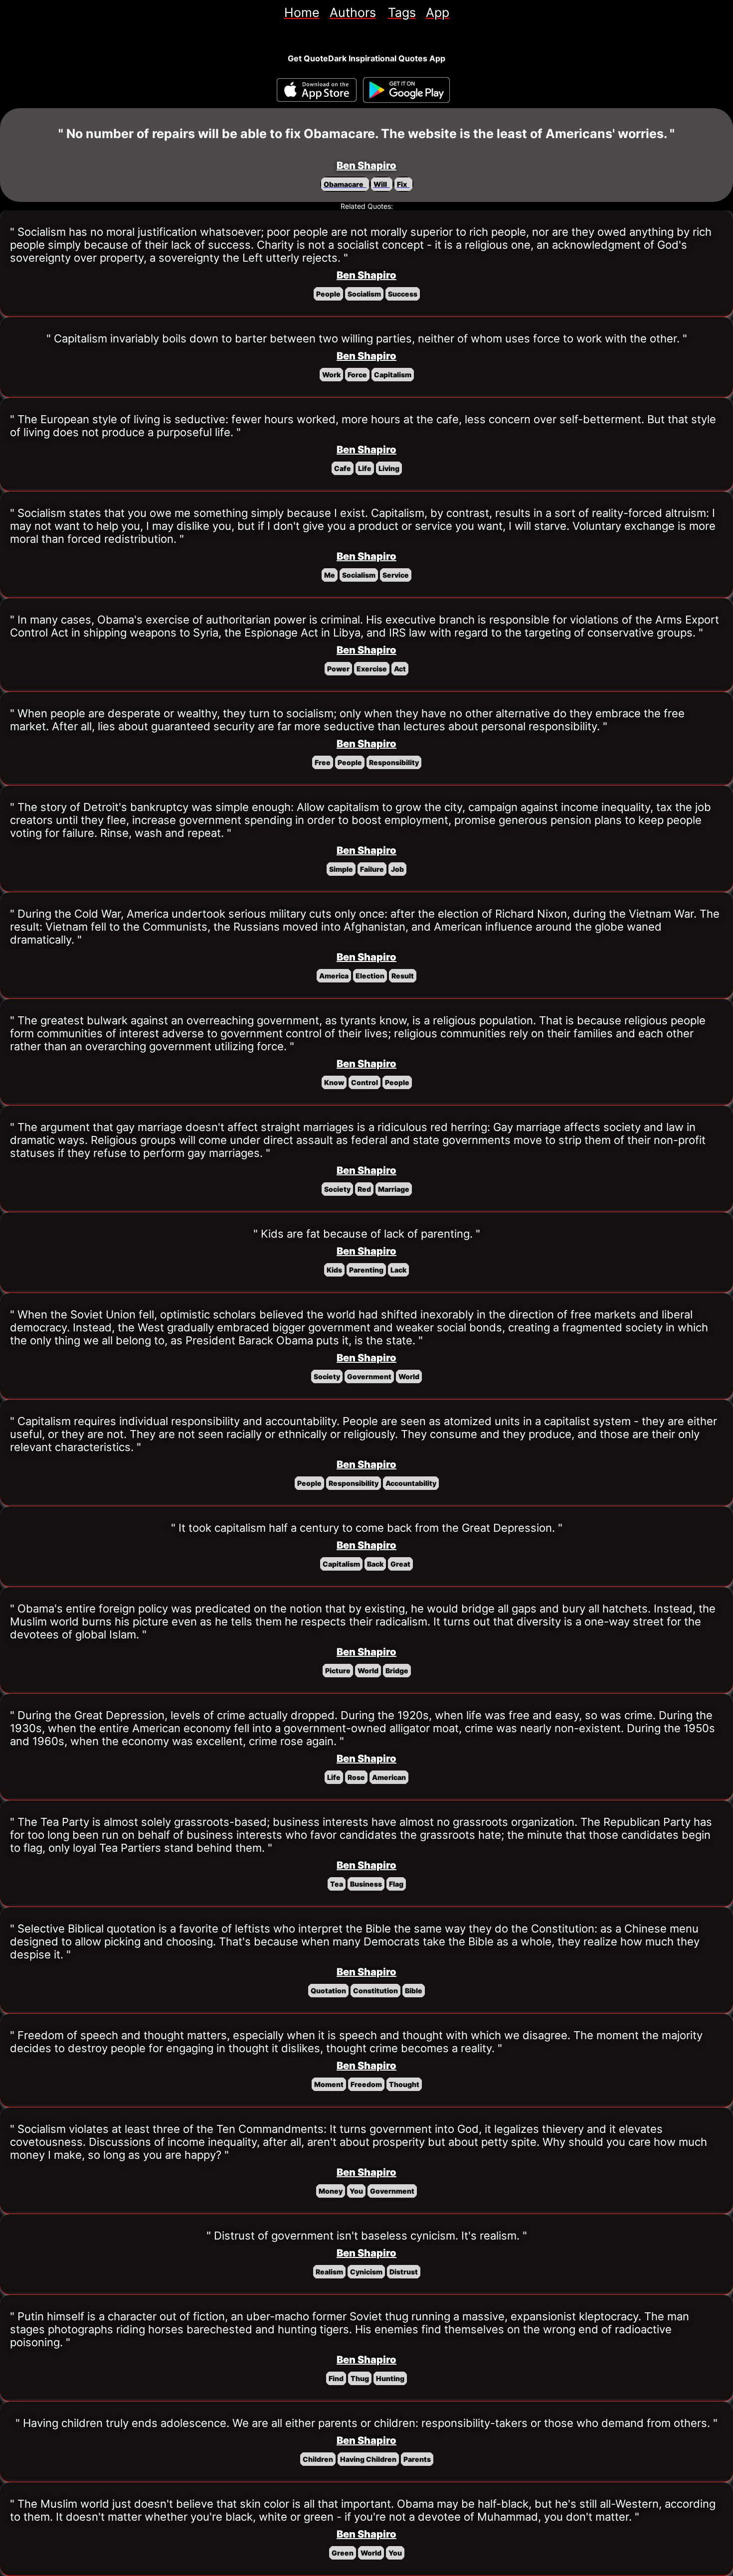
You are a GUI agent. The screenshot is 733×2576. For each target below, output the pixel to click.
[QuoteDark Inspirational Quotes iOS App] (317, 90)
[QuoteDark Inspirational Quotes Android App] (406, 90)
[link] (302, 12)
